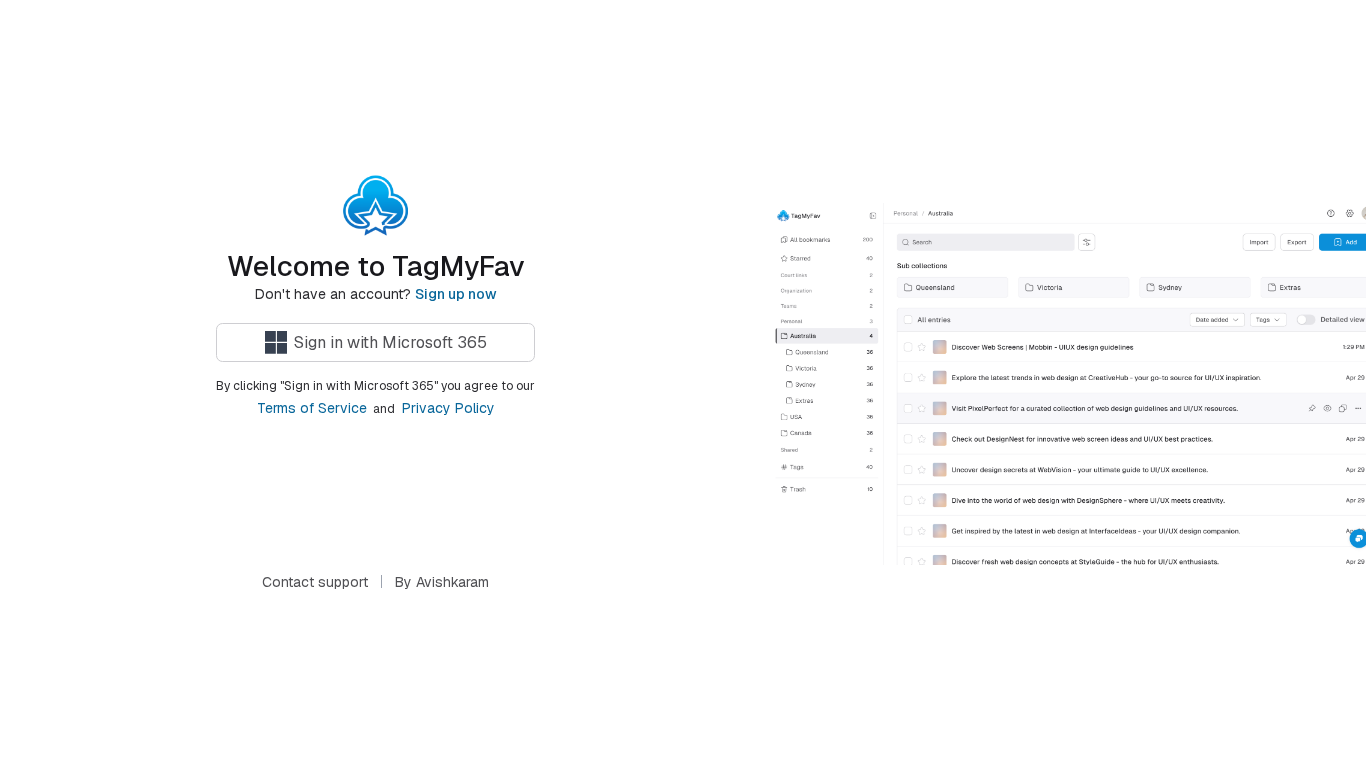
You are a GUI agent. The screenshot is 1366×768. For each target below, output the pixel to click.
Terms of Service (312, 408)
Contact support (315, 582)
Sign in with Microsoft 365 (390, 342)
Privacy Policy (448, 408)
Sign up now (456, 294)
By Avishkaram (442, 582)
